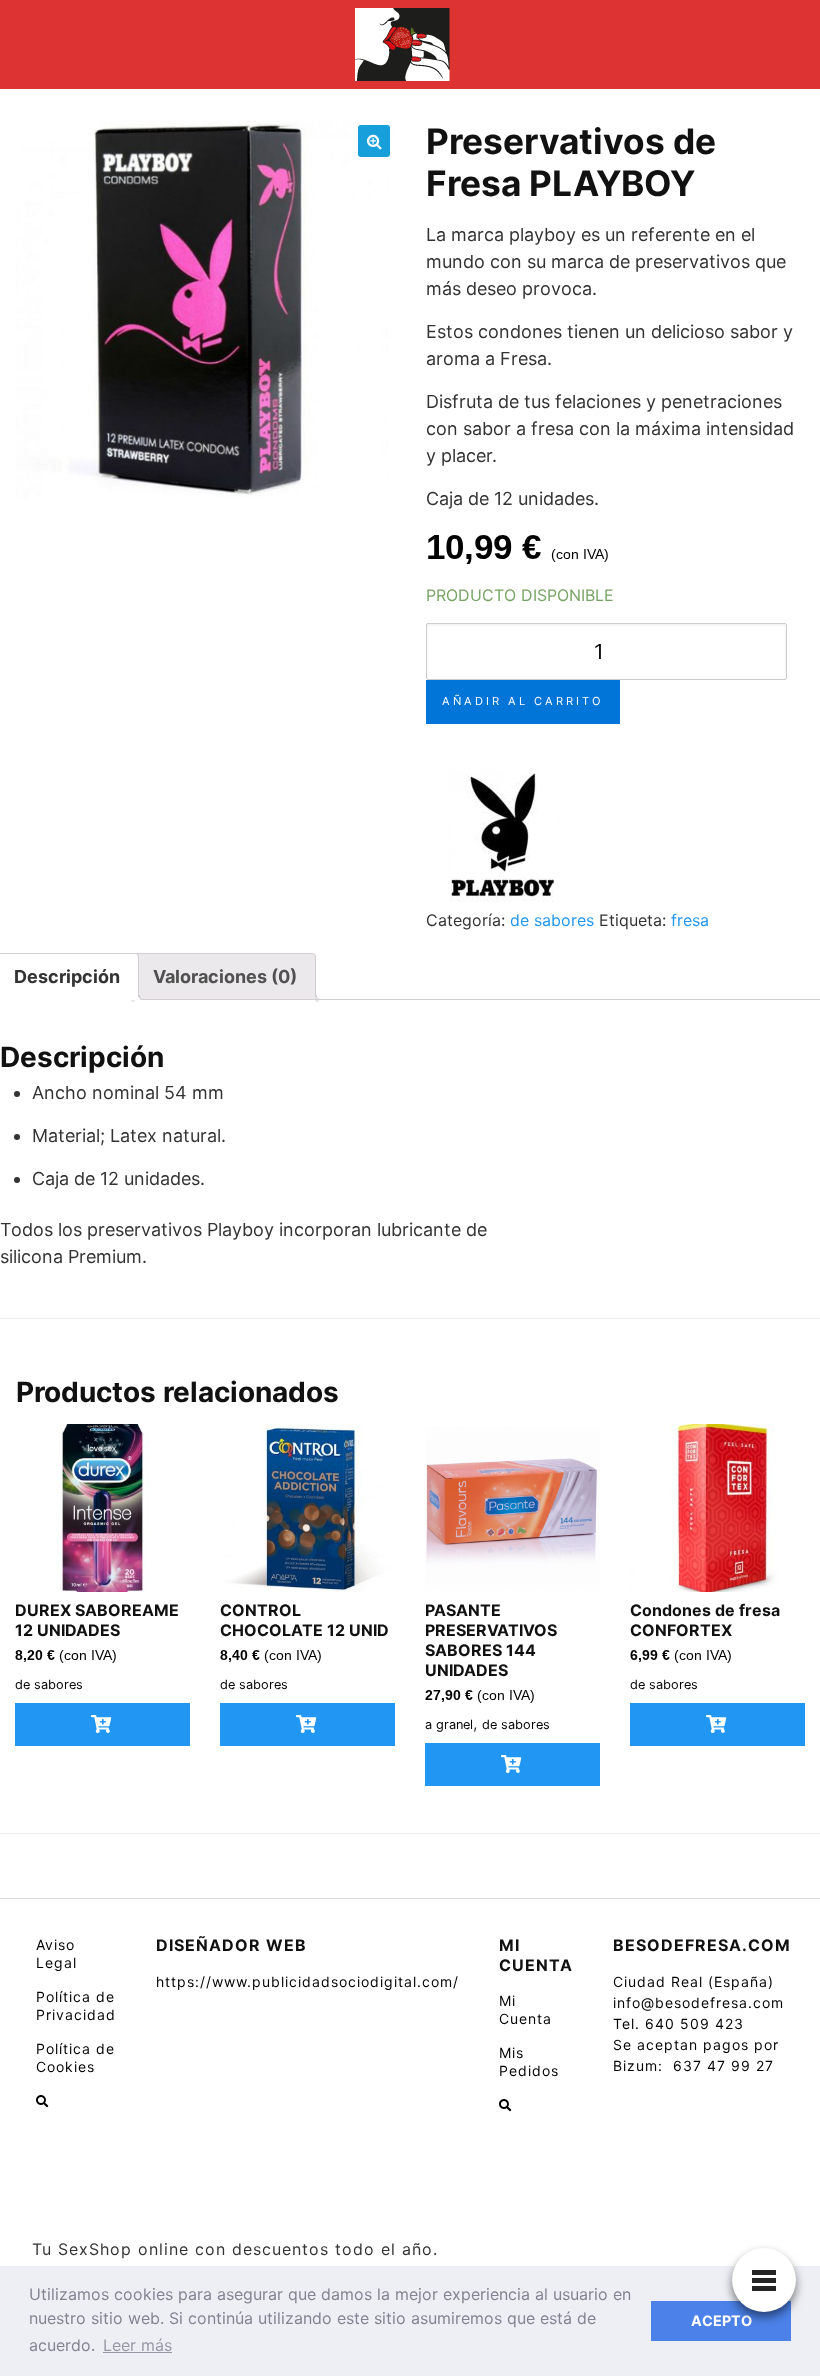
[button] (374, 141)
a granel (449, 1724)
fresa (690, 920)
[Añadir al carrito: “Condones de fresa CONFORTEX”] (717, 1724)
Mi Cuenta (525, 2009)
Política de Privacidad (76, 2005)
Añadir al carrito (523, 701)
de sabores (552, 920)
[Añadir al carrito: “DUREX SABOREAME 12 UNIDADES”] (102, 1724)
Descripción (67, 976)
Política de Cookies (75, 2057)
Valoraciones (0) (225, 976)
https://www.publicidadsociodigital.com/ (307, 1981)
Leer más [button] (137, 2345)
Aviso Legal (56, 1953)
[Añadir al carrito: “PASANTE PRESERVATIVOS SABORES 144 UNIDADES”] (512, 1764)
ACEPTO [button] (721, 2320)
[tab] (225, 976)
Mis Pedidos (529, 2061)
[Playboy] (501, 833)
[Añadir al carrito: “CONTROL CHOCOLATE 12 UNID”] (307, 1724)
